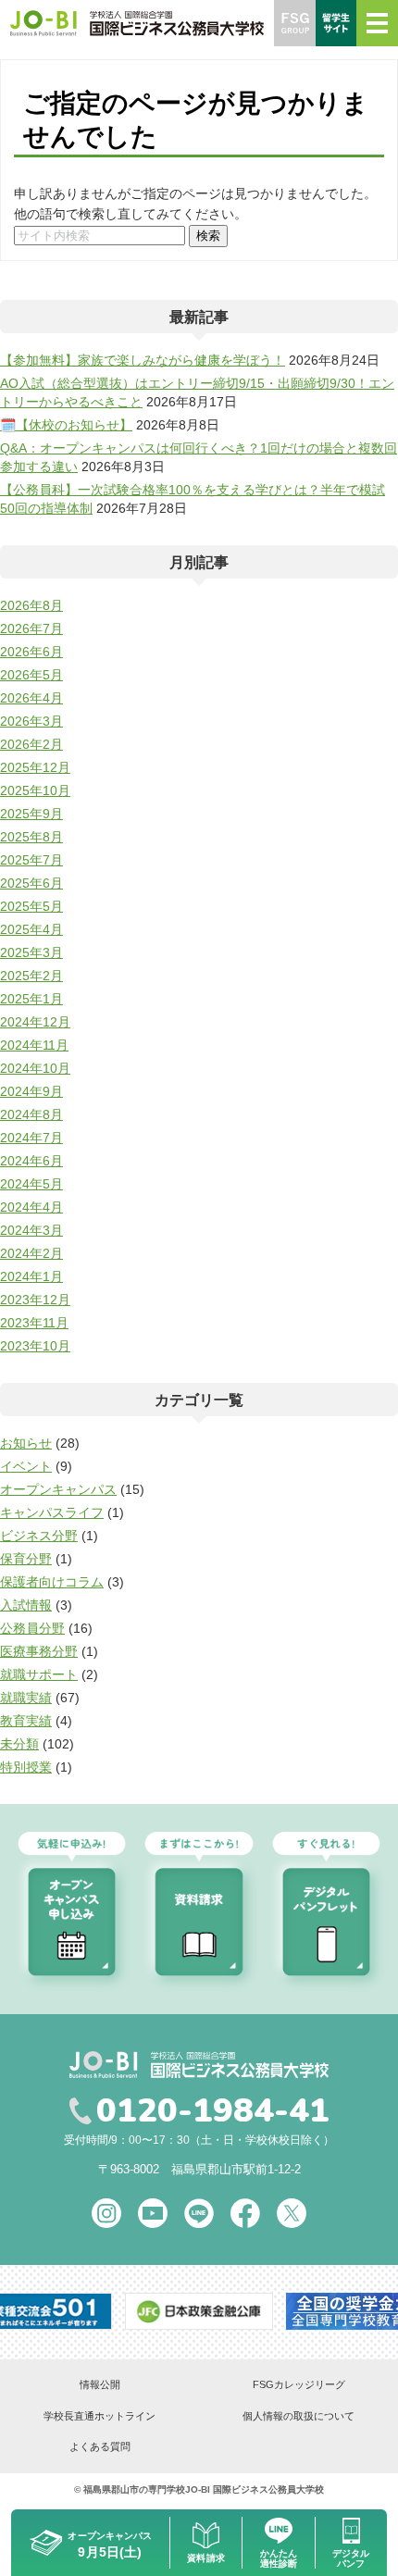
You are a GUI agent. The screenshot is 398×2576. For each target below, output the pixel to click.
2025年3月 (31, 952)
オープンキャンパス (58, 1489)
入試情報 (26, 1605)
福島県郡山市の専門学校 (134, 2489)
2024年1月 (31, 1276)
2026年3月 (31, 721)
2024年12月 (35, 1022)
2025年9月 (31, 814)
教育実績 (26, 1721)
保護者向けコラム (52, 1582)
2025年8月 (31, 837)
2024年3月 (31, 1230)
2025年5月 (31, 906)
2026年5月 (31, 675)
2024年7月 (31, 1138)
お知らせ (26, 1443)
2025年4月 (31, 929)
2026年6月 (31, 652)
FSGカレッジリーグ (299, 2384)
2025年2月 (31, 976)
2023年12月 (35, 1300)
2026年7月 (31, 628)
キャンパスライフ (52, 1512)
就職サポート (39, 1674)
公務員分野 (32, 1628)
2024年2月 (31, 1253)
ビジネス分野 (39, 1536)
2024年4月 (31, 1207)
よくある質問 (100, 2446)
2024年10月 (35, 1068)
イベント (26, 1466)
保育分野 (26, 1559)
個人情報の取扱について (298, 2416)
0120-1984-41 (213, 2111)
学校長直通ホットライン (99, 2416)
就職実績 (26, 1698)
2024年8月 (31, 1114)
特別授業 (26, 1767)
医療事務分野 (39, 1651)
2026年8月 (31, 605)
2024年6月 (31, 1161)
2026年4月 (31, 698)
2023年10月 (35, 1346)
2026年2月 (31, 744)
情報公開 (100, 2384)
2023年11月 (34, 1323)
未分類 (19, 1744)
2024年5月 (31, 1184)
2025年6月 (31, 883)
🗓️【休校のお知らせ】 (66, 425)
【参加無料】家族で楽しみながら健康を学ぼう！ (143, 360)
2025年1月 (31, 999)
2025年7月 (31, 860)
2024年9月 (31, 1091)
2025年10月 (35, 790)
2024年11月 (34, 1045)
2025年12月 (35, 767)
